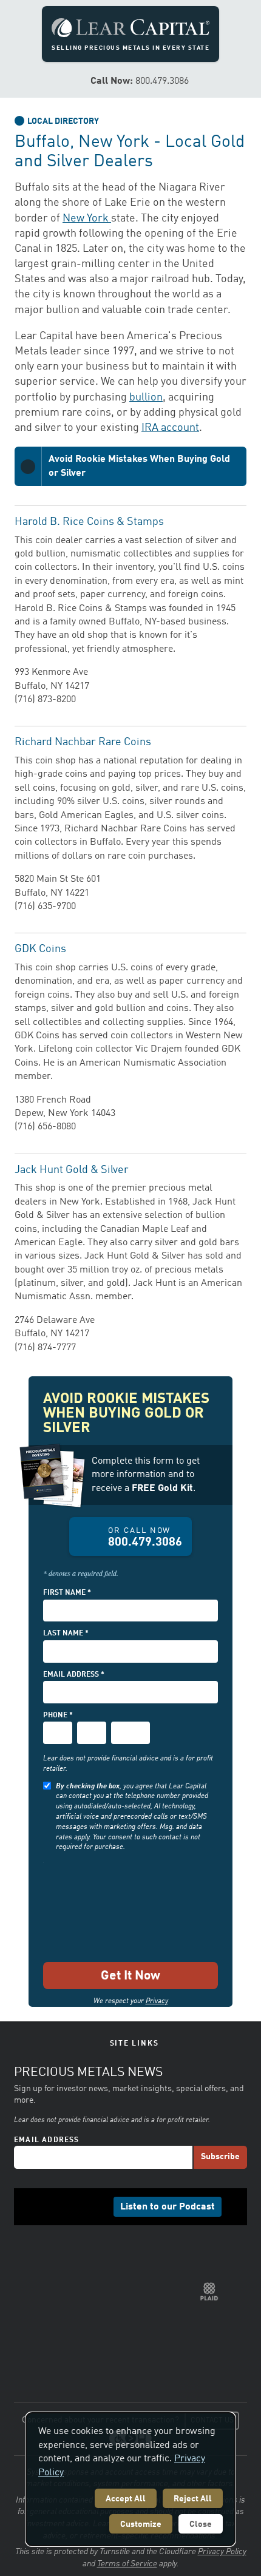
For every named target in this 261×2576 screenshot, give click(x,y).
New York (87, 218)
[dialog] (130, 2479)
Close (201, 2524)
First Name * (67, 1593)
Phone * (58, 1716)
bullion (146, 397)
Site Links (134, 2044)
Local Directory (63, 121)
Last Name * (66, 1634)
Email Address (47, 2189)
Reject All (193, 2499)
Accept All (126, 2499)
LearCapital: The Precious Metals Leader (130, 28)
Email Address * (74, 1675)
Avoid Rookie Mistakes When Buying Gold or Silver (139, 466)
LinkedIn (66, 2256)
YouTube (103, 2256)
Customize (141, 2524)
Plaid (209, 2341)
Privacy (157, 2001)
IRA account (170, 428)
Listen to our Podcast (168, 2256)
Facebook (47, 2256)
